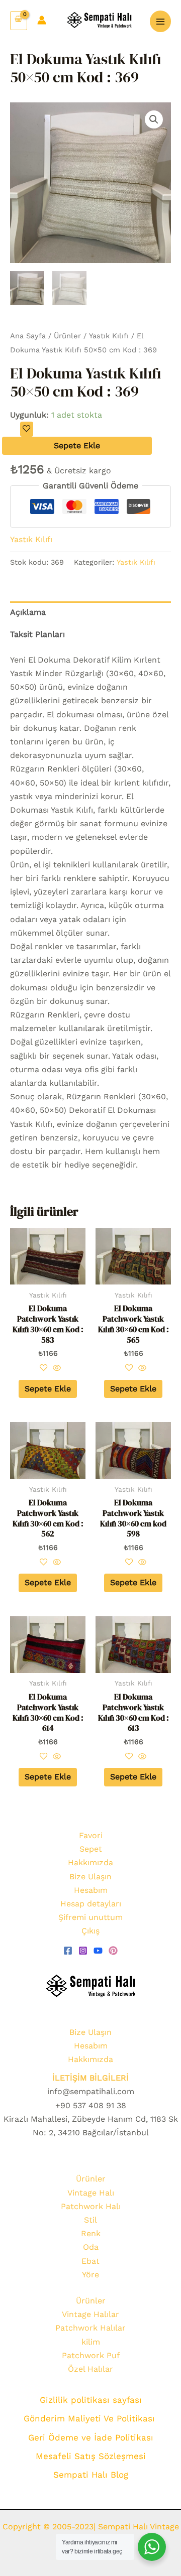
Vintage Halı (91, 2193)
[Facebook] (68, 1951)
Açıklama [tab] (28, 612)
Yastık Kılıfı (109, 336)
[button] (154, 119)
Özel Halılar (90, 2369)
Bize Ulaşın (90, 1877)
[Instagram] (83, 1951)
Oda (91, 2247)
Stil (90, 2220)
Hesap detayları (91, 1904)
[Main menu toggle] (160, 21)
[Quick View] (56, 1369)
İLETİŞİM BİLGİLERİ (90, 2078)
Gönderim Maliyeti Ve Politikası (91, 2418)
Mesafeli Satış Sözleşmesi (91, 2456)
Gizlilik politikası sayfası (91, 2400)
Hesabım (91, 1890)
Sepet (91, 1849)
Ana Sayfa (28, 336)
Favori (91, 1835)
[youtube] (98, 1951)
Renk (91, 2233)
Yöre (90, 2275)
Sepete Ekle (77, 445)
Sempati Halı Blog (91, 2475)
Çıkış (90, 1931)
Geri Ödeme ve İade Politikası (91, 2437)
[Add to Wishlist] (27, 429)
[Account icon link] (42, 20)
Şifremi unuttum (90, 1917)
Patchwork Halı (91, 2206)
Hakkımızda (90, 1862)
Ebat (90, 2261)
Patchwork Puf (91, 2355)
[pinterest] (113, 1951)
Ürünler (67, 336)
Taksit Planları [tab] (37, 634)
